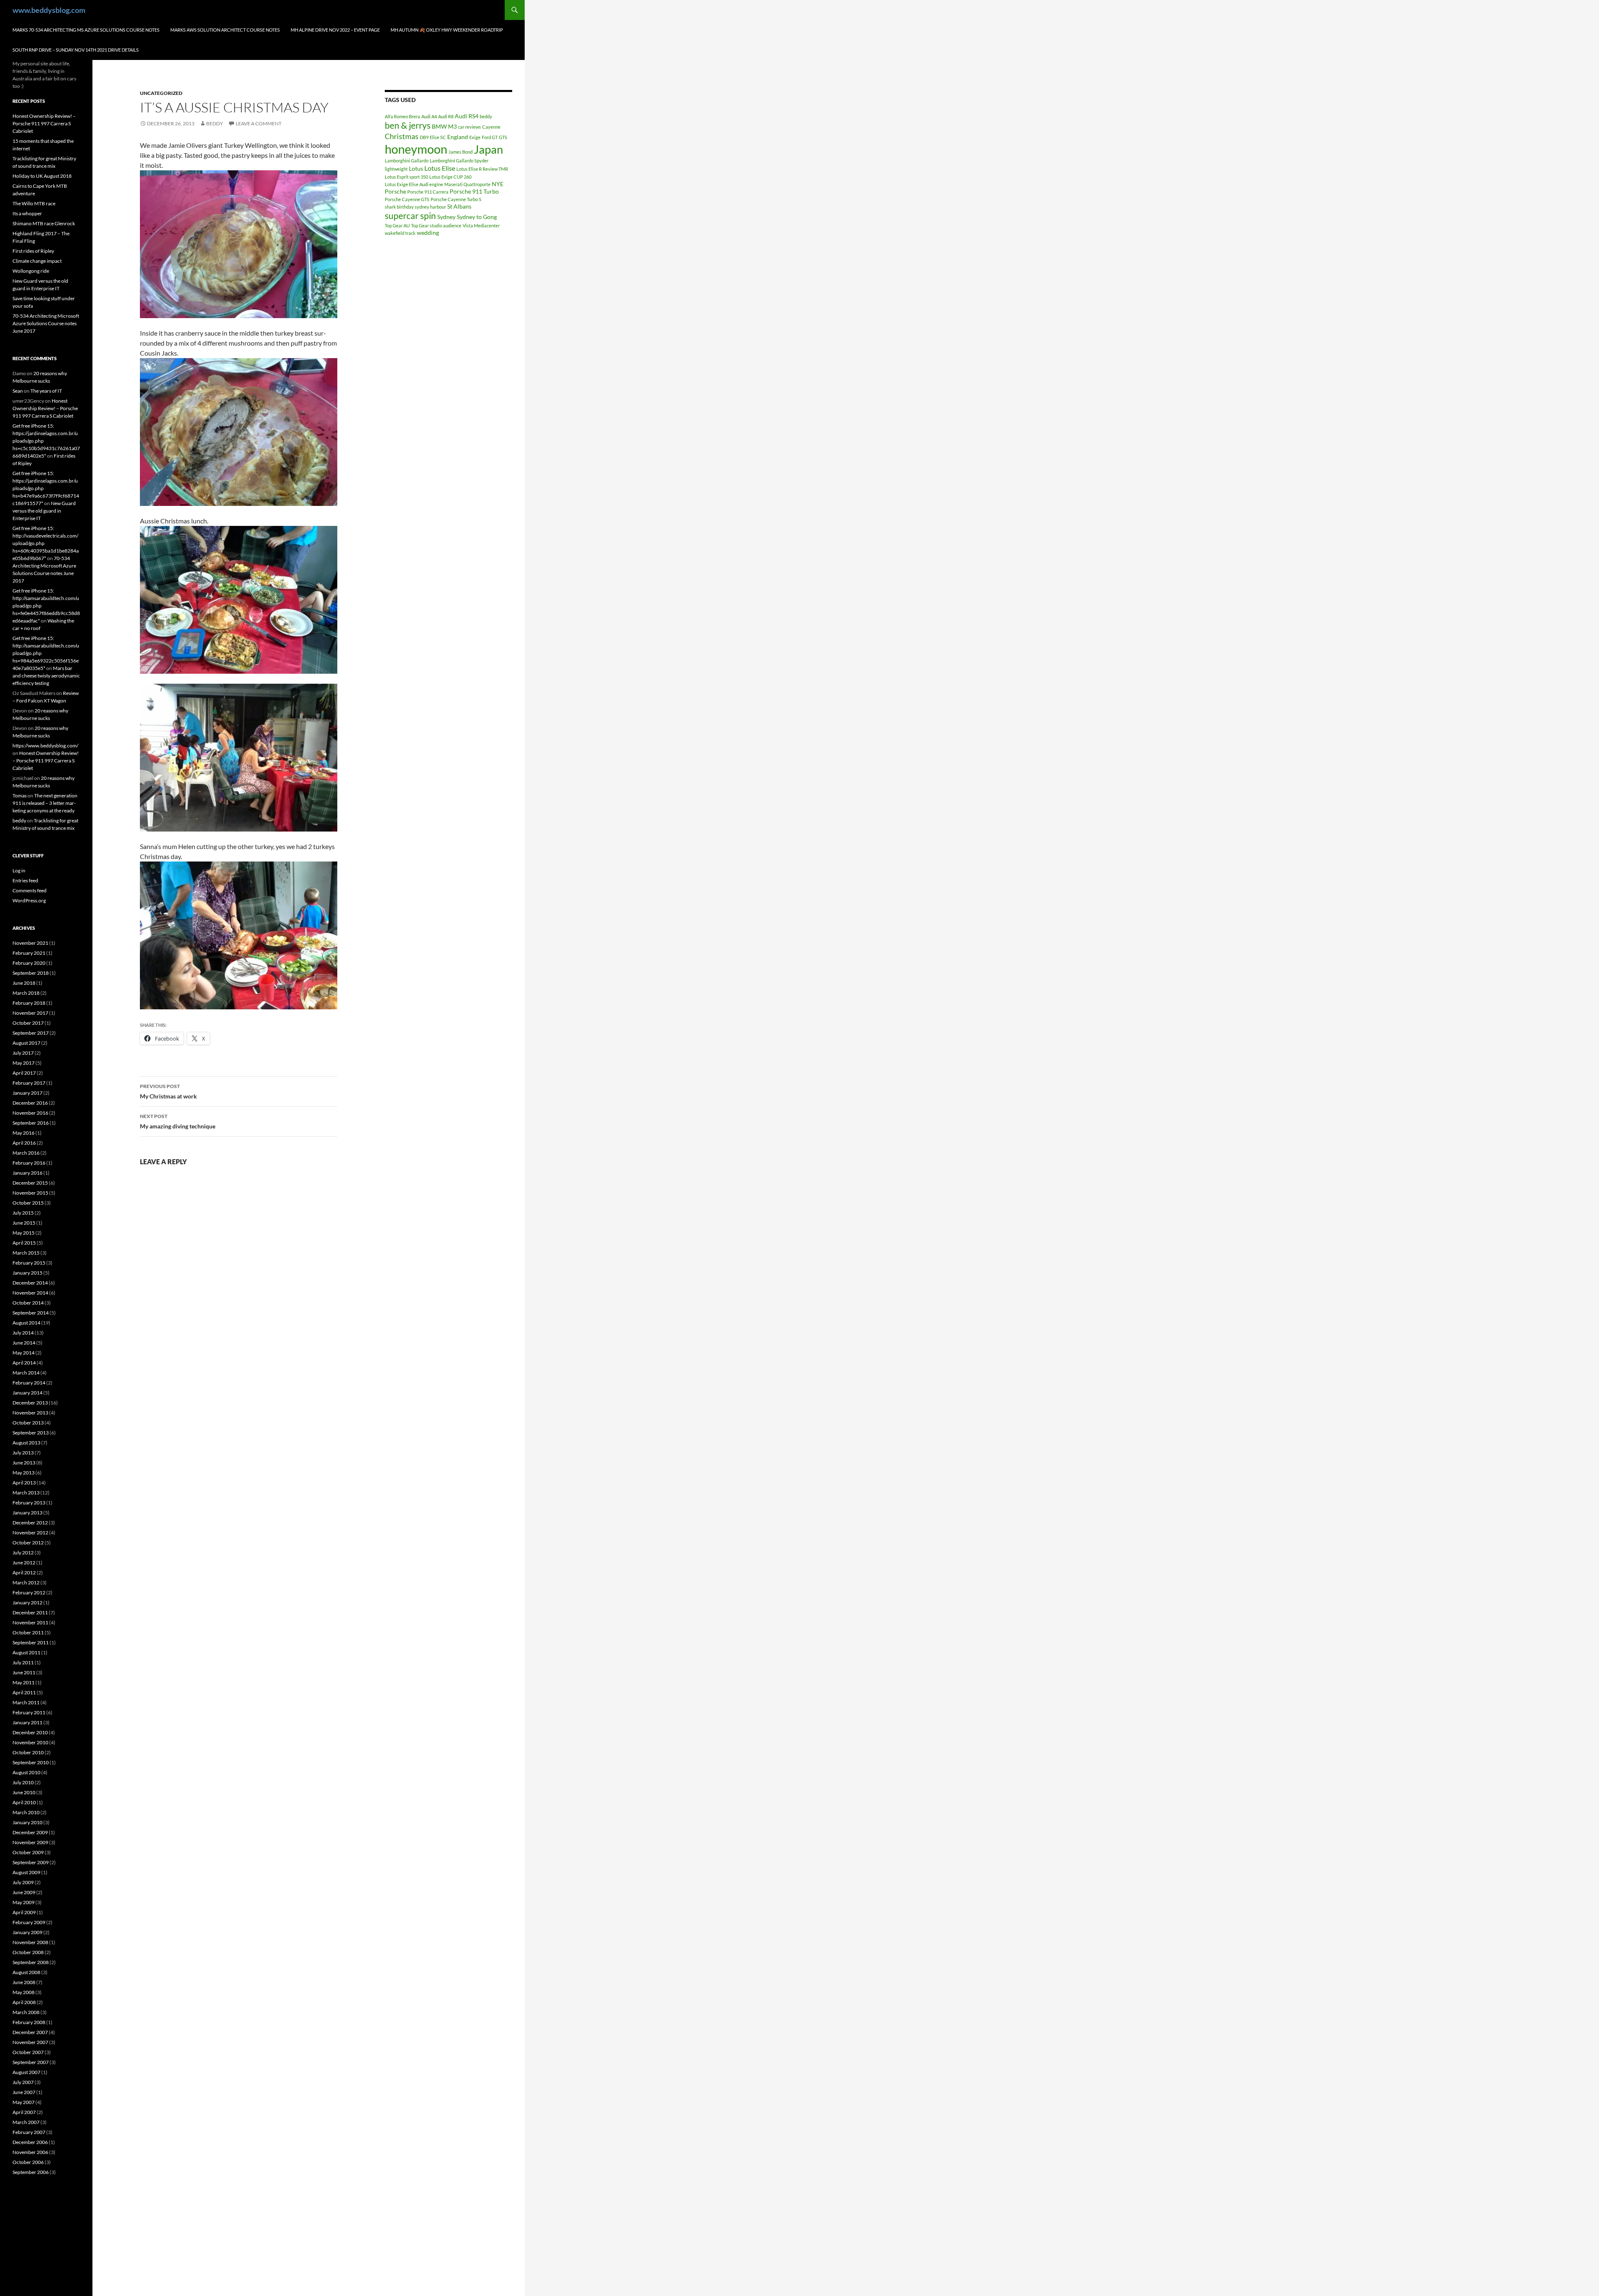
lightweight (396, 169)
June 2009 (24, 1892)
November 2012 (30, 1533)
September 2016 (31, 1123)
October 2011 (28, 1632)
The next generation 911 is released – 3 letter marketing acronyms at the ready (45, 803)
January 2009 (27, 1932)
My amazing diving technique (178, 1121)
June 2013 (24, 1463)
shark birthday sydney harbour (415, 207)
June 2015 (24, 1223)
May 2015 (24, 1233)
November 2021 (30, 943)
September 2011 (31, 1642)
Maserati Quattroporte (467, 184)
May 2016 (24, 1133)
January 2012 (27, 1602)
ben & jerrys (408, 125)
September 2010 (31, 1762)
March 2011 (26, 1702)
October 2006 (28, 2162)
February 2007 (29, 2132)
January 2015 (27, 1273)
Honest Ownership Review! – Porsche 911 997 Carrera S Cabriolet (44, 123)
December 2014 (30, 1283)
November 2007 (30, 2042)
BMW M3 (444, 126)
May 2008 (24, 1992)
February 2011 (29, 1712)
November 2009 (30, 1842)
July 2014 (23, 1333)
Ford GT (490, 137)
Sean (18, 391)
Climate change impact (37, 261)
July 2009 (23, 1882)
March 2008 (26, 2012)
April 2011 (24, 1692)
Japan (488, 149)
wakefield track (400, 233)
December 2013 (30, 1403)
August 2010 (26, 1772)
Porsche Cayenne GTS (407, 199)
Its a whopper (27, 213)
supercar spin (410, 216)
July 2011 (23, 1662)
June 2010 (24, 1792)
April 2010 (24, 1802)
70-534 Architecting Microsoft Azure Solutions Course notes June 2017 (46, 323)
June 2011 (24, 1672)
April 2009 (24, 1912)
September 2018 (31, 973)
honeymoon (416, 149)
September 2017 (31, 1033)
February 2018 (29, 1003)
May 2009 (24, 1902)
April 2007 (24, 2112)
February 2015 (29, 1263)
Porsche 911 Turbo (474, 191)
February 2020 (29, 963)
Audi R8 (446, 116)
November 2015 (30, 1193)
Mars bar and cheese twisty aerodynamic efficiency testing (46, 676)
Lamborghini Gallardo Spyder (459, 161)
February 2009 (29, 1922)
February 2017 (29, 1083)
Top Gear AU (397, 225)
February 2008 (29, 2022)
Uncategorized (161, 93)
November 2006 (30, 2152)
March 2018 (26, 993)
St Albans (459, 206)
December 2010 (30, 1732)
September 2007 (31, 2062)
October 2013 (28, 1423)
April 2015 (24, 1243)
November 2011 (30, 1622)
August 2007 (26, 2072)
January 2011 (27, 1722)
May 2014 (24, 1353)
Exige (475, 137)
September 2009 (31, 1862)
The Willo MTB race (34, 203)
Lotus (416, 168)
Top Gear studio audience (436, 225)
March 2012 (26, 1583)
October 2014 (28, 1303)
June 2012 (24, 1563)
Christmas (402, 136)
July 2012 (23, 1553)
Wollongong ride (31, 271)
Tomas (20, 796)
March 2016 (26, 1153)
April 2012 (24, 1573)
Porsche (395, 191)
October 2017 (28, 1023)
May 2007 (24, 2102)
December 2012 (30, 1523)
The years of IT (46, 391)
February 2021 (29, 953)
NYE (498, 184)
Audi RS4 (467, 116)
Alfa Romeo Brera (402, 116)
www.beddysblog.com (49, 10)
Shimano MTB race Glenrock (44, 223)
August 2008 (26, 1972)
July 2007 (23, 2082)
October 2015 (28, 1203)
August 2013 (26, 1443)
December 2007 (30, 2032)
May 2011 (24, 1682)
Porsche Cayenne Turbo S (456, 199)
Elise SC (438, 137)
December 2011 (30, 1612)
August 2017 (26, 1043)
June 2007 (24, 2092)
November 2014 (30, 1293)
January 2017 (27, 1093)
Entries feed (25, 880)
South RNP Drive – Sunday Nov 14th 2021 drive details (76, 50)
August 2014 (26, 1323)
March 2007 (26, 2122)
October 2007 (28, 2052)
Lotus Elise (440, 168)
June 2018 (24, 983)
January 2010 (27, 1822)
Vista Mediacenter (481, 225)
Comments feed (30, 890)
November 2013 (30, 1413)
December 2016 (30, 1103)
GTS (503, 137)
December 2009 (30, 1832)
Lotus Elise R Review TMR (482, 169)
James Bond (461, 152)
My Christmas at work (168, 1091)
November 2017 (30, 1013)
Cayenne (491, 127)
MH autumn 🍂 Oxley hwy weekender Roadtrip (447, 30)
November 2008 (30, 1942)
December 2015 (30, 1183)
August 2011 (26, 1652)
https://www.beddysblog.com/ (45, 746)
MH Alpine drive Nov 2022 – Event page (335, 30)
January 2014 (27, 1393)
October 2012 (28, 1543)
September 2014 (31, 1313)
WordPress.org (29, 900)
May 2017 (24, 1063)
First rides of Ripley (33, 251)
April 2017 (24, 1073)
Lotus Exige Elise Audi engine (414, 184)
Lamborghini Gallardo (407, 161)
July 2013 (23, 1453)
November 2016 (30, 1113)
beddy (215, 123)
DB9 (424, 137)
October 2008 (28, 1952)
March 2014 (26, 1373)
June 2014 (24, 1343)
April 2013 (24, 1483)
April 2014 (24, 1363)
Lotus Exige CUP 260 (450, 177)
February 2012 (29, 1593)
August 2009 (26, 1872)
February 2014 (29, 1383)
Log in (19, 870)
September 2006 (31, 2172)
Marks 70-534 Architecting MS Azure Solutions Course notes (86, 30)
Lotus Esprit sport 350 (406, 177)
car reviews (469, 127)
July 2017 (23, 1053)
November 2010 (30, 1742)
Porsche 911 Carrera (428, 192)
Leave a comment (259, 123)
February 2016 (29, 1163)
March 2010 (26, 1812)
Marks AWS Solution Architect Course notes (225, 30)
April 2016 (24, 1143)
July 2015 (23, 1213)
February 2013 (29, 1503)
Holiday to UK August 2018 (42, 176)
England (458, 137)
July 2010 (23, 1782)
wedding (428, 233)
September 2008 (31, 1962)
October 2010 (28, 1752)
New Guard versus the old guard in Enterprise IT (44, 511)
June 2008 (24, 1982)
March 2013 (26, 1493)
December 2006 (30, 2142)
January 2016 (27, 1173)
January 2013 (27, 1513)
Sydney (446, 217)
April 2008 (24, 2002)
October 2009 (28, 1852)
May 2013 (24, 1473)
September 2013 (31, 1433)
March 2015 (26, 1253)
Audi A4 (429, 116)
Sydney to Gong (477, 217)
